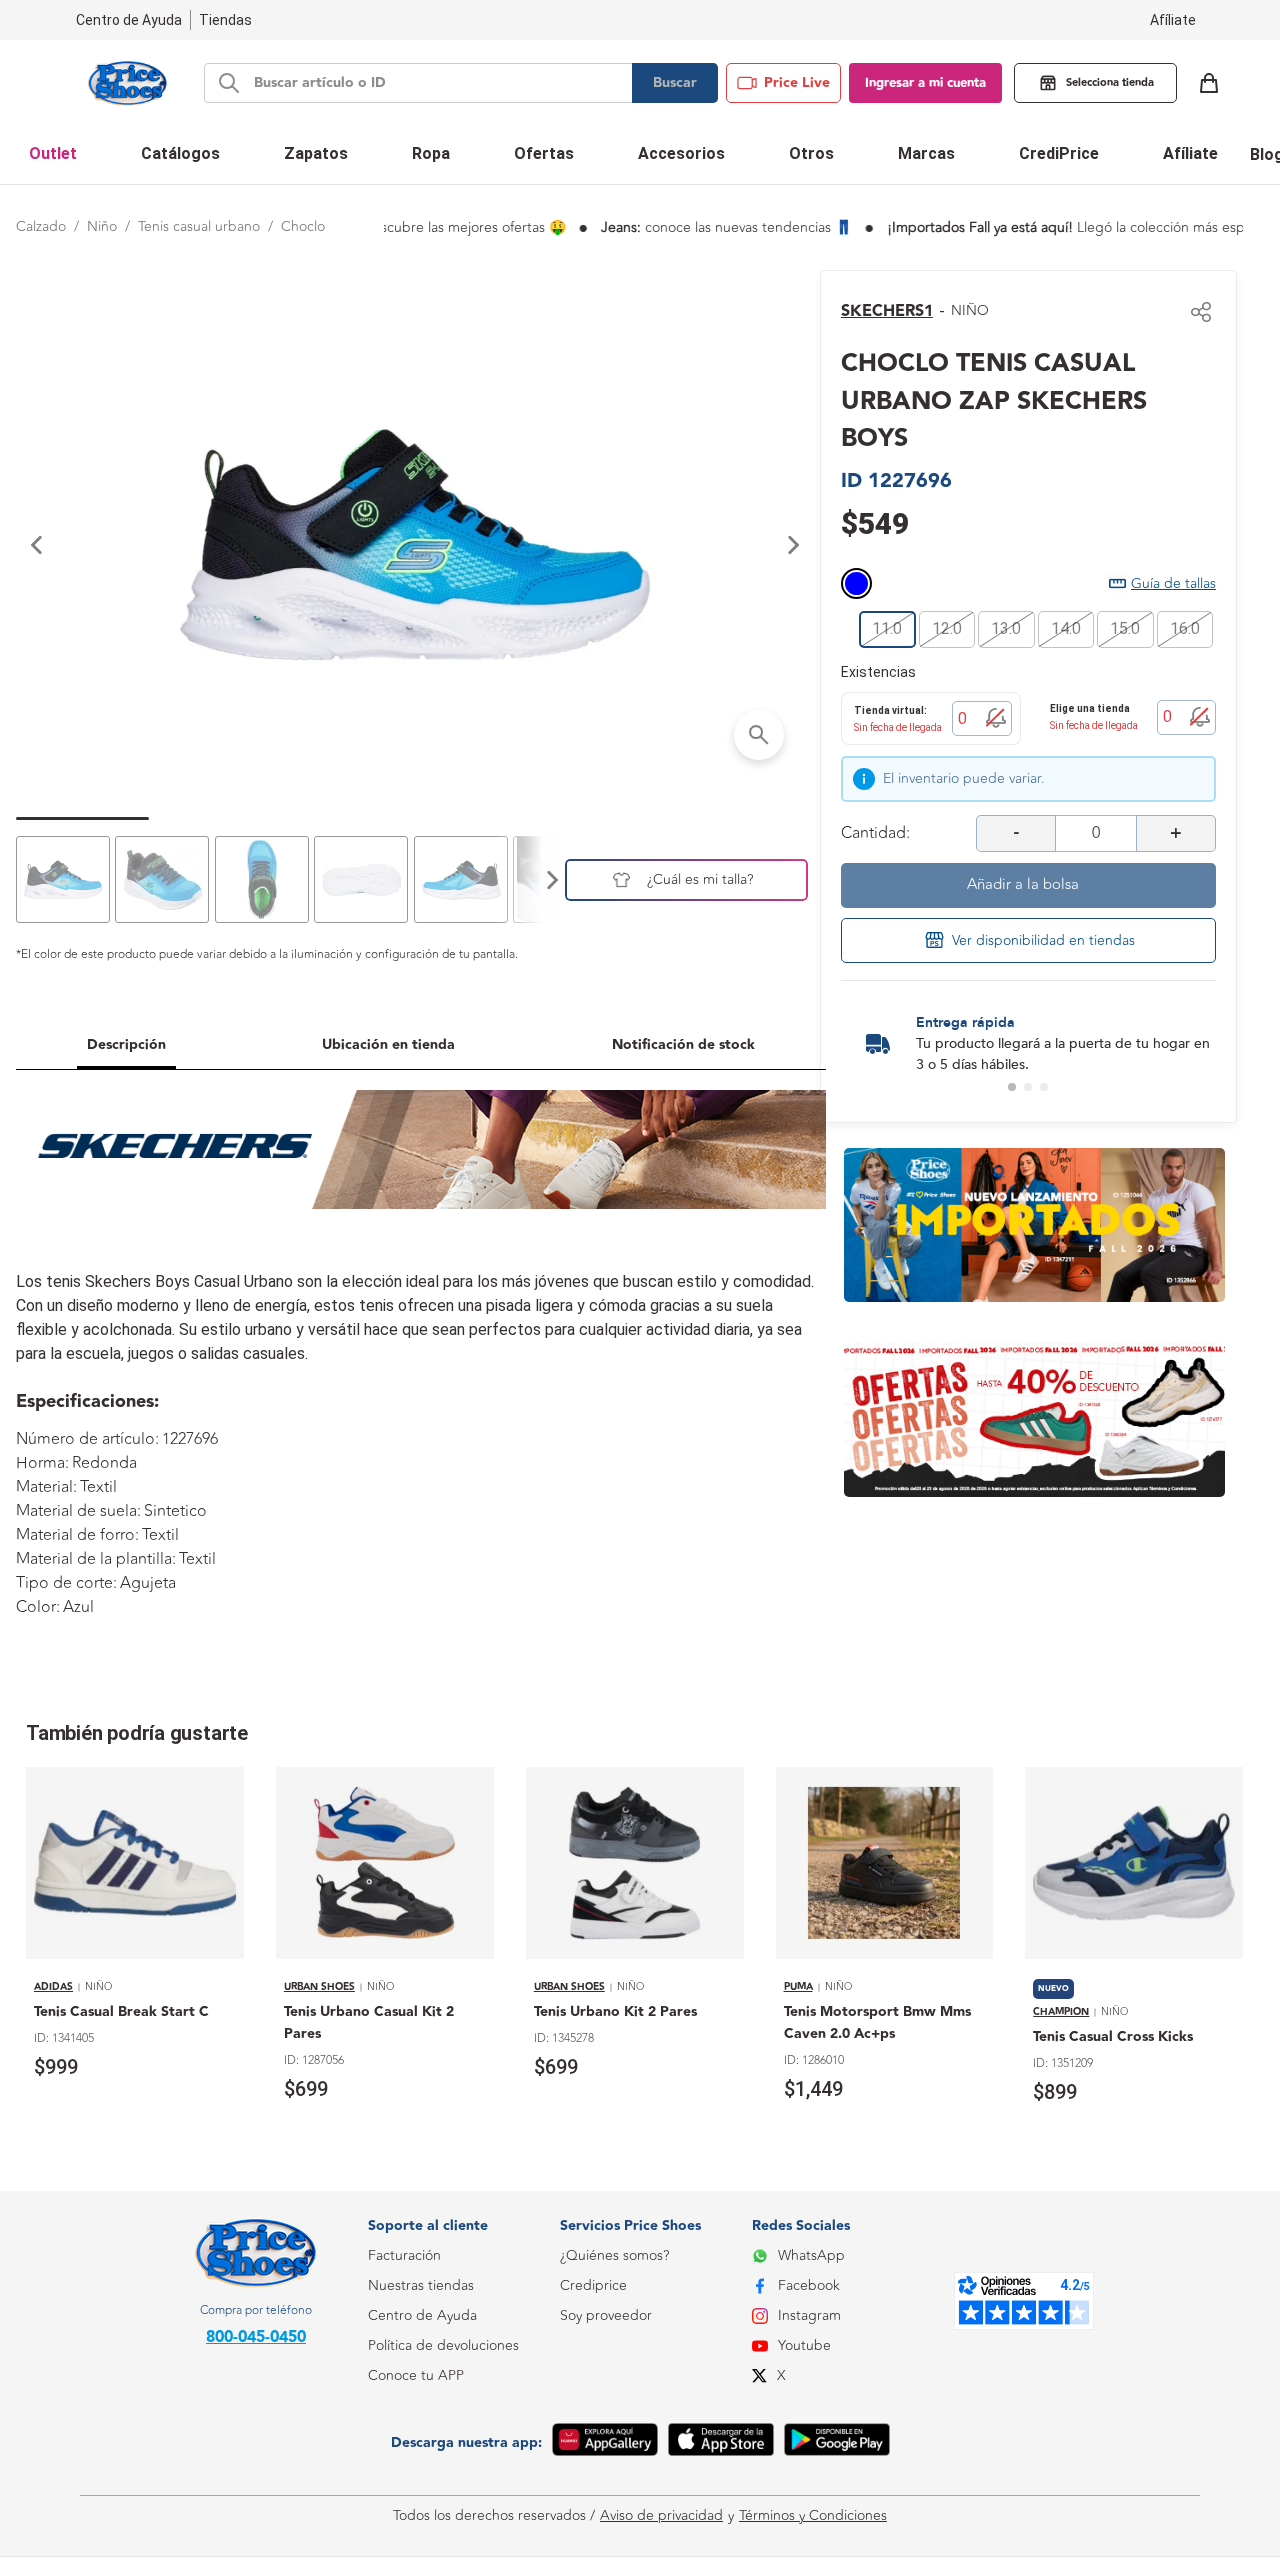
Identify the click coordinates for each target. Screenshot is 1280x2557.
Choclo (303, 226)
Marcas (926, 153)
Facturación (404, 2255)
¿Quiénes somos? (614, 2255)
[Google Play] (837, 2443)
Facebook (809, 2285)
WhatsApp (811, 2255)
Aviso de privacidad (661, 2516)
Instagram (809, 2315)
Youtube (804, 2345)
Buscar (675, 83)
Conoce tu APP (416, 2375)
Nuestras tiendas (421, 2285)
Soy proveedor (606, 2315)
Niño (102, 226)
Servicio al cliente (422, 2465)
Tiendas (225, 20)
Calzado (41, 226)
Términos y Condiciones (813, 2516)
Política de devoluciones (443, 2345)
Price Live (797, 83)
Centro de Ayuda (422, 2315)
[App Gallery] (605, 2443)
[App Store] (721, 2443)
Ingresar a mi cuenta (925, 83)
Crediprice (593, 2285)
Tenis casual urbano (199, 226)
